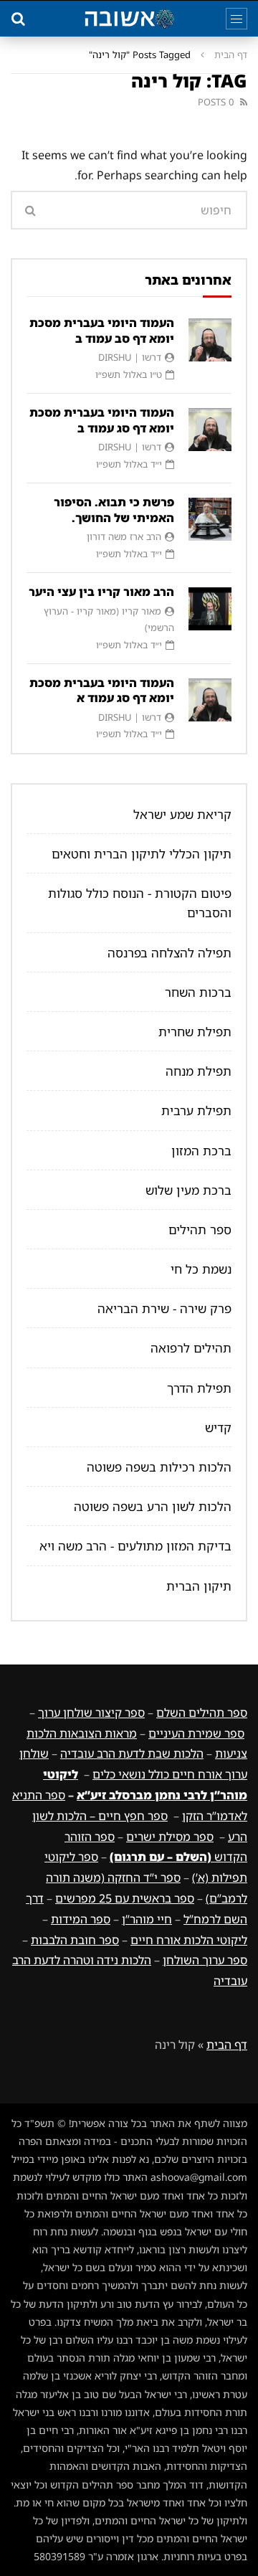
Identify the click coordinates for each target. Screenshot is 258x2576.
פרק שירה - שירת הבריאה (164, 1308)
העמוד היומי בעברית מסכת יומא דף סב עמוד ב (102, 331)
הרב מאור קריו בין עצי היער (101, 592)
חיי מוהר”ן (147, 1919)
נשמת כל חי (201, 1269)
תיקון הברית (199, 1586)
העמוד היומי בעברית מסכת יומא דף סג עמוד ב (102, 420)
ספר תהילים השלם (202, 1713)
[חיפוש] (18, 19)
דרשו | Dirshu (130, 357)
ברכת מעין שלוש (188, 1190)
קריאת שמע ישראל (182, 814)
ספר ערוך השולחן (205, 1960)
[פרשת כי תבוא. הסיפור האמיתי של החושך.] (210, 519)
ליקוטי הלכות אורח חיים (189, 1940)
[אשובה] (129, 19)
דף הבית (231, 55)
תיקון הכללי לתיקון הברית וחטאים (142, 854)
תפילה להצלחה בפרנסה (169, 953)
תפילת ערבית (196, 1111)
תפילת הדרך (199, 1388)
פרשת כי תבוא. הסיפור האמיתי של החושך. (114, 510)
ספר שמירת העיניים (196, 1733)
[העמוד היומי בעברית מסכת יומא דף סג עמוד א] (210, 700)
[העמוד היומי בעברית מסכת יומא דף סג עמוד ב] (210, 430)
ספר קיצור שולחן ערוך (91, 1713)
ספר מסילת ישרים (170, 1837)
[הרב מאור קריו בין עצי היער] (210, 609)
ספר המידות (81, 1919)
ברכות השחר (198, 992)
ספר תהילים (200, 1230)
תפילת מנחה (199, 1071)
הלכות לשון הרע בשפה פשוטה (153, 1506)
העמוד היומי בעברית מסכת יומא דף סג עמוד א (102, 691)
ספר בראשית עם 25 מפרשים (125, 1898)
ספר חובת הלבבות (75, 1940)
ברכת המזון (201, 1151)
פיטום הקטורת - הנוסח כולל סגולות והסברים (140, 903)
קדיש (218, 1427)
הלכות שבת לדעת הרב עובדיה (132, 1753)
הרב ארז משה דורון (124, 536)
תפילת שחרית (195, 1032)
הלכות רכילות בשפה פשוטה (159, 1467)
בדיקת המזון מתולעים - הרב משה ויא (135, 1546)
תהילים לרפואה (191, 1348)
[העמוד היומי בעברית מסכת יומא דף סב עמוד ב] (210, 340)
